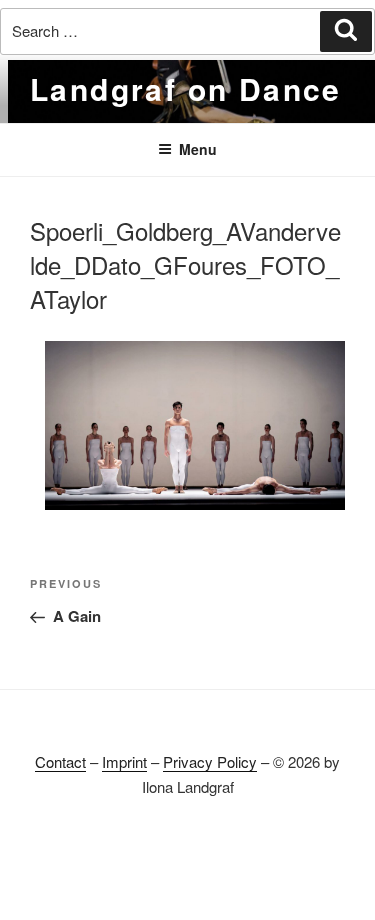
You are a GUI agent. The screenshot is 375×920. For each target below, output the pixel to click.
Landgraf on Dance (186, 88)
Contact (60, 761)
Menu (198, 149)
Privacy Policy (210, 761)
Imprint (124, 761)
